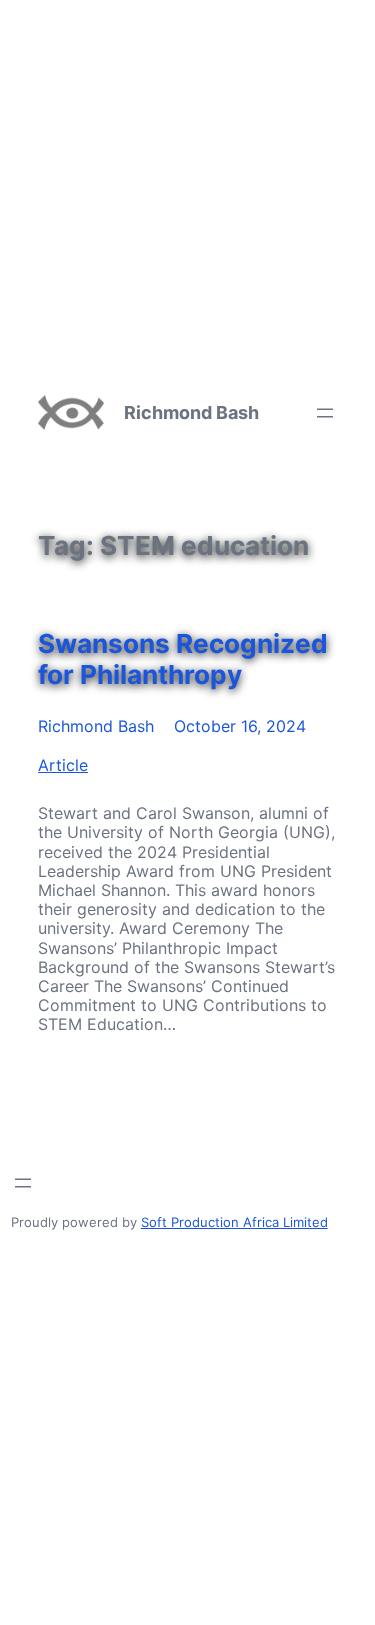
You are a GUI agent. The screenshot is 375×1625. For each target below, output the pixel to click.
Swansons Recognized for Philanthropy (183, 659)
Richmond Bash (191, 412)
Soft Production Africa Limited (234, 1222)
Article (63, 765)
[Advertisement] (187, 187)
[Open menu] (325, 413)
